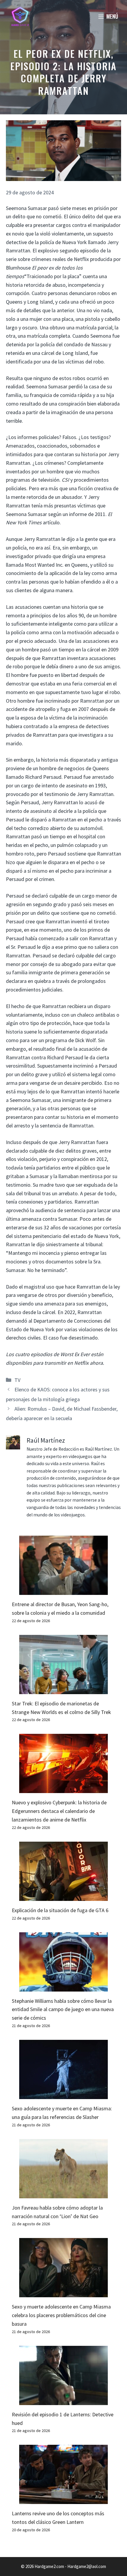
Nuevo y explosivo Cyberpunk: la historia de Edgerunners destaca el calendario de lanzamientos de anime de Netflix (59, 1811)
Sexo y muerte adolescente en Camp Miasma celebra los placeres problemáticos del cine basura (61, 2315)
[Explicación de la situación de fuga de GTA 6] (63, 1896)
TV (17, 1380)
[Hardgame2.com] (20, 16)
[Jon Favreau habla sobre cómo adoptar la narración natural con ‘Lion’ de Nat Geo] (63, 2194)
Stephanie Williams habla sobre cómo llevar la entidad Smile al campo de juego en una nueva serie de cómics (63, 2009)
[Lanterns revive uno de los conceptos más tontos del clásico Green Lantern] (63, 2500)
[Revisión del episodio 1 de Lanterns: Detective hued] (63, 2400)
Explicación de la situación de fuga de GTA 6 (60, 1910)
